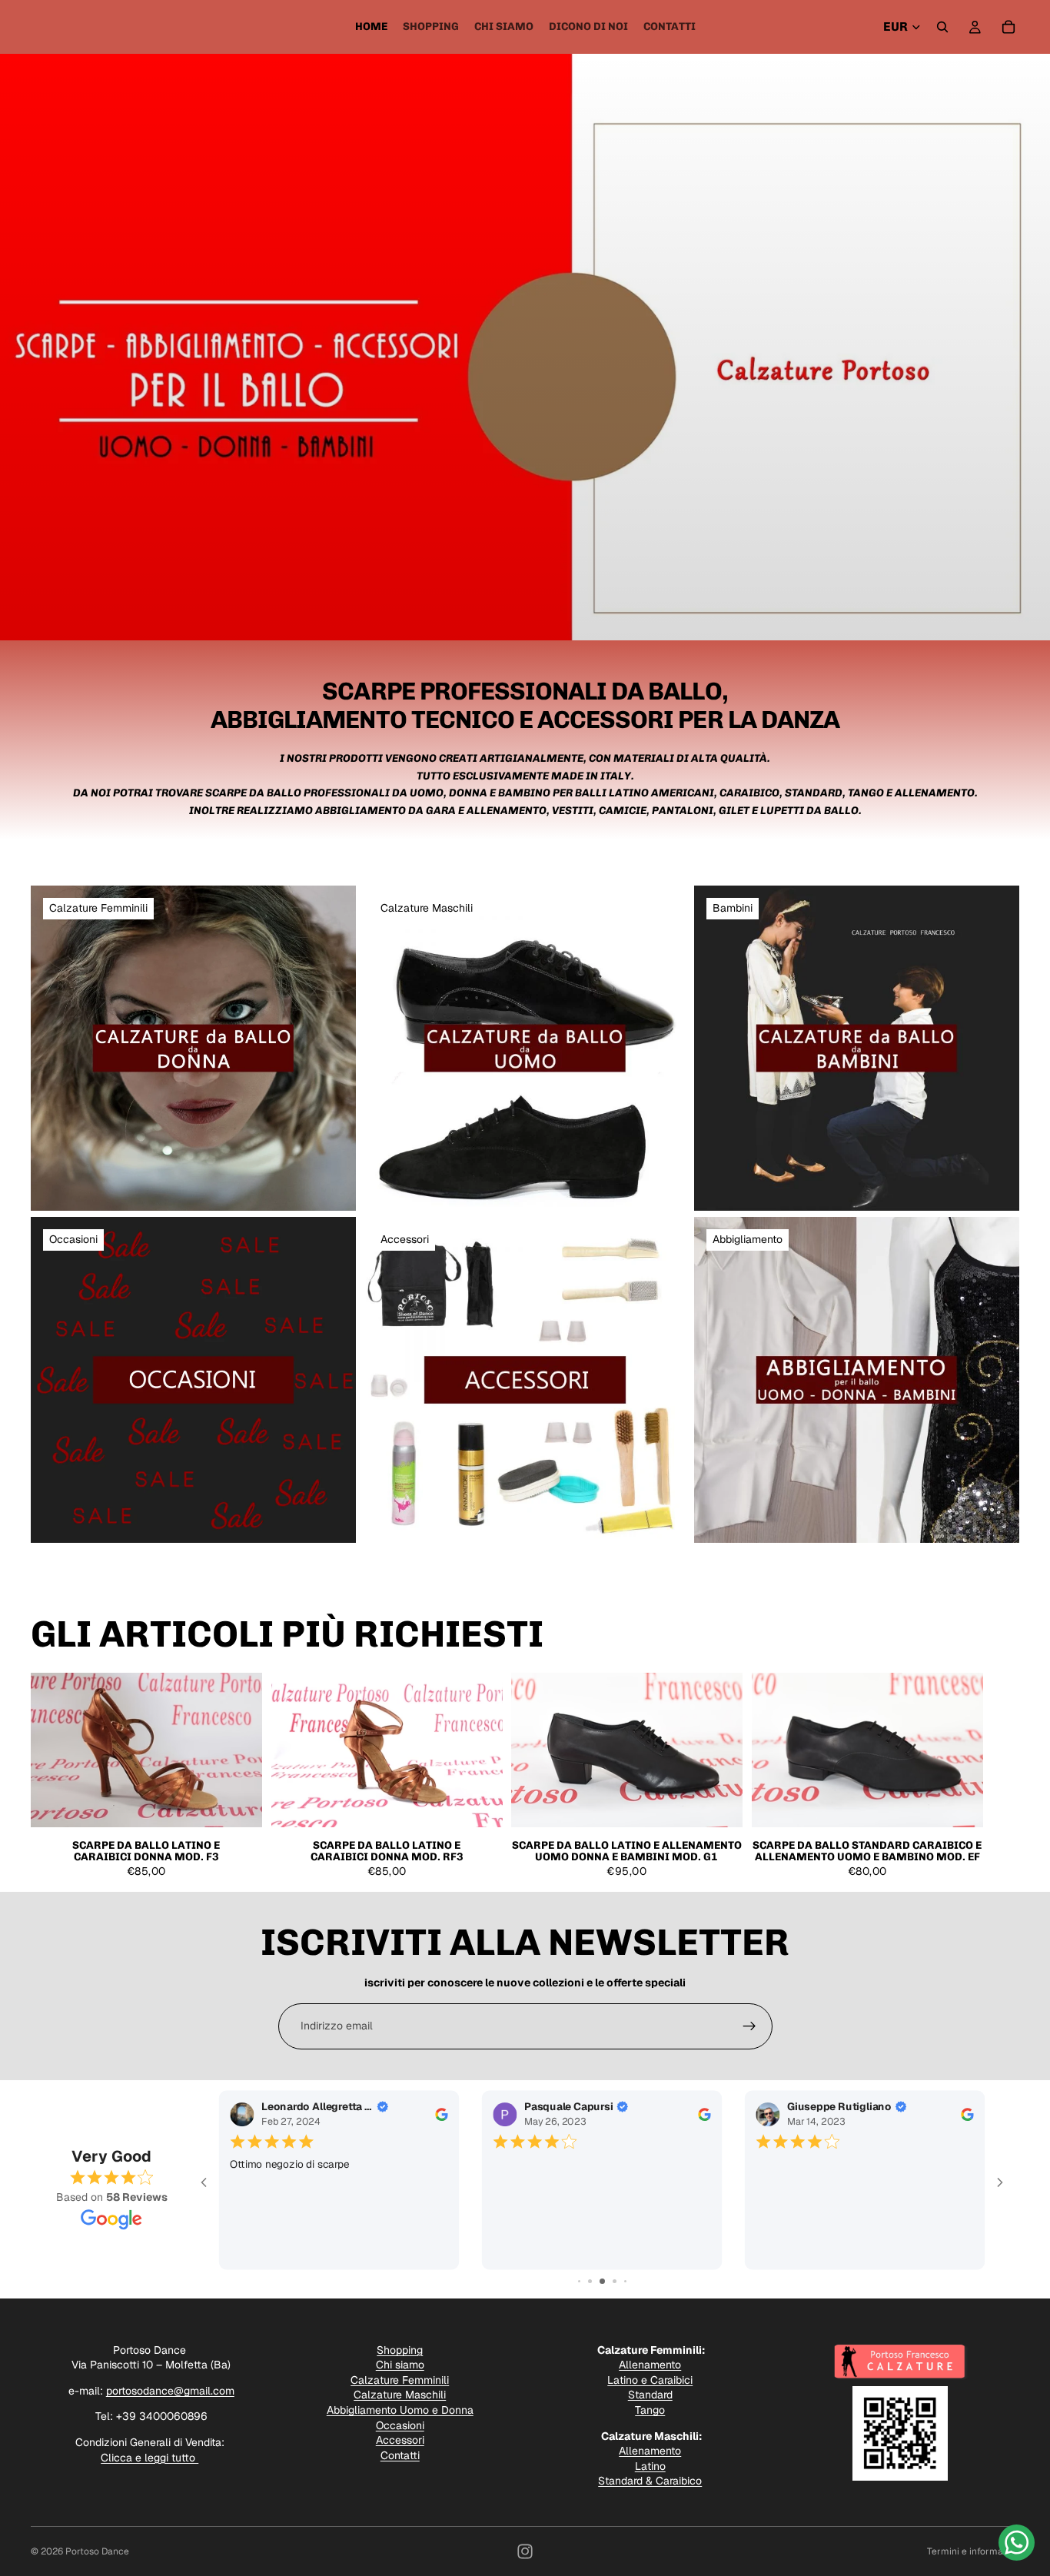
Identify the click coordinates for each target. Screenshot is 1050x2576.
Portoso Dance (97, 2551)
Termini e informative (973, 2551)
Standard (650, 2395)
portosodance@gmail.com (170, 2391)
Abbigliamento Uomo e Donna (400, 2410)
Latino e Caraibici (650, 2380)
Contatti (400, 2455)
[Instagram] (525, 2551)
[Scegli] (238, 1803)
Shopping (400, 2350)
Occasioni (400, 2425)
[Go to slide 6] (602, 2281)
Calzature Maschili (400, 2395)
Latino (650, 2466)
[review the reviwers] (442, 2114)
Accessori (400, 2440)
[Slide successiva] (1002, 1776)
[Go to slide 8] (625, 2281)
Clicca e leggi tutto (150, 2458)
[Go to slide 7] (615, 2281)
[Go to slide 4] (579, 2281)
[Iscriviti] (749, 2026)
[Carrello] (1008, 27)
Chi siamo (400, 2365)
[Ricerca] (942, 27)
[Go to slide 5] (590, 2281)
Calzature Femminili (400, 2380)
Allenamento (650, 2365)
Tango (650, 2410)
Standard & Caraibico (650, 2481)
